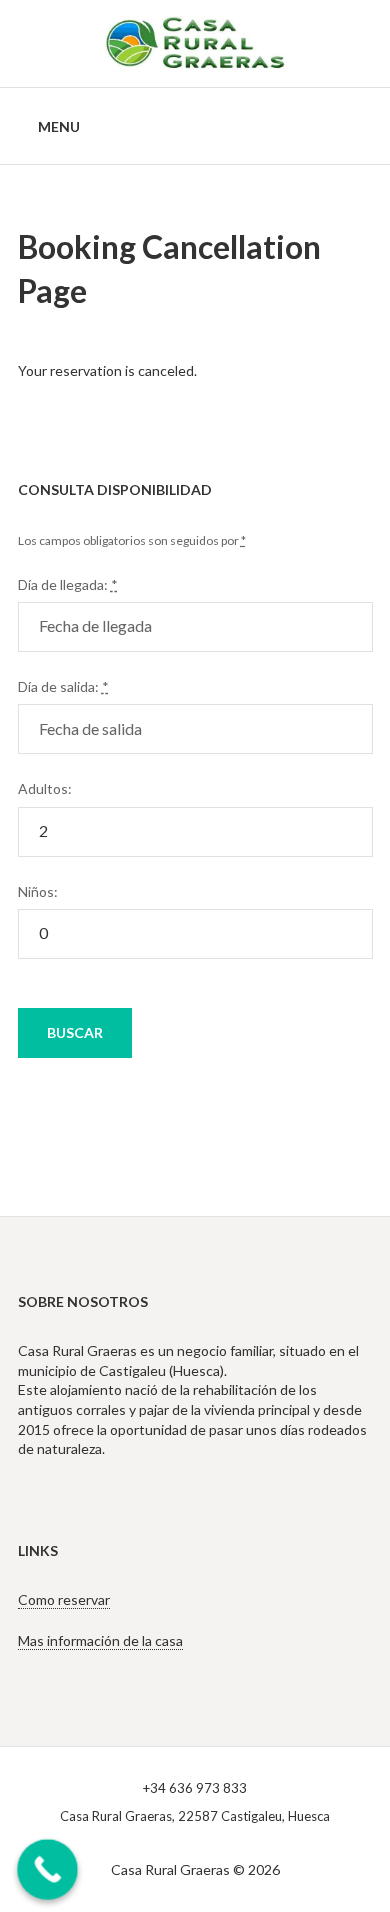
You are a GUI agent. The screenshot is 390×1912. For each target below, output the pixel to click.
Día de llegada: (68, 584)
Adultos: (45, 788)
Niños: (38, 891)
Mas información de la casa (100, 1640)
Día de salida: (63, 686)
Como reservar (64, 1599)
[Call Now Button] (47, 1869)
